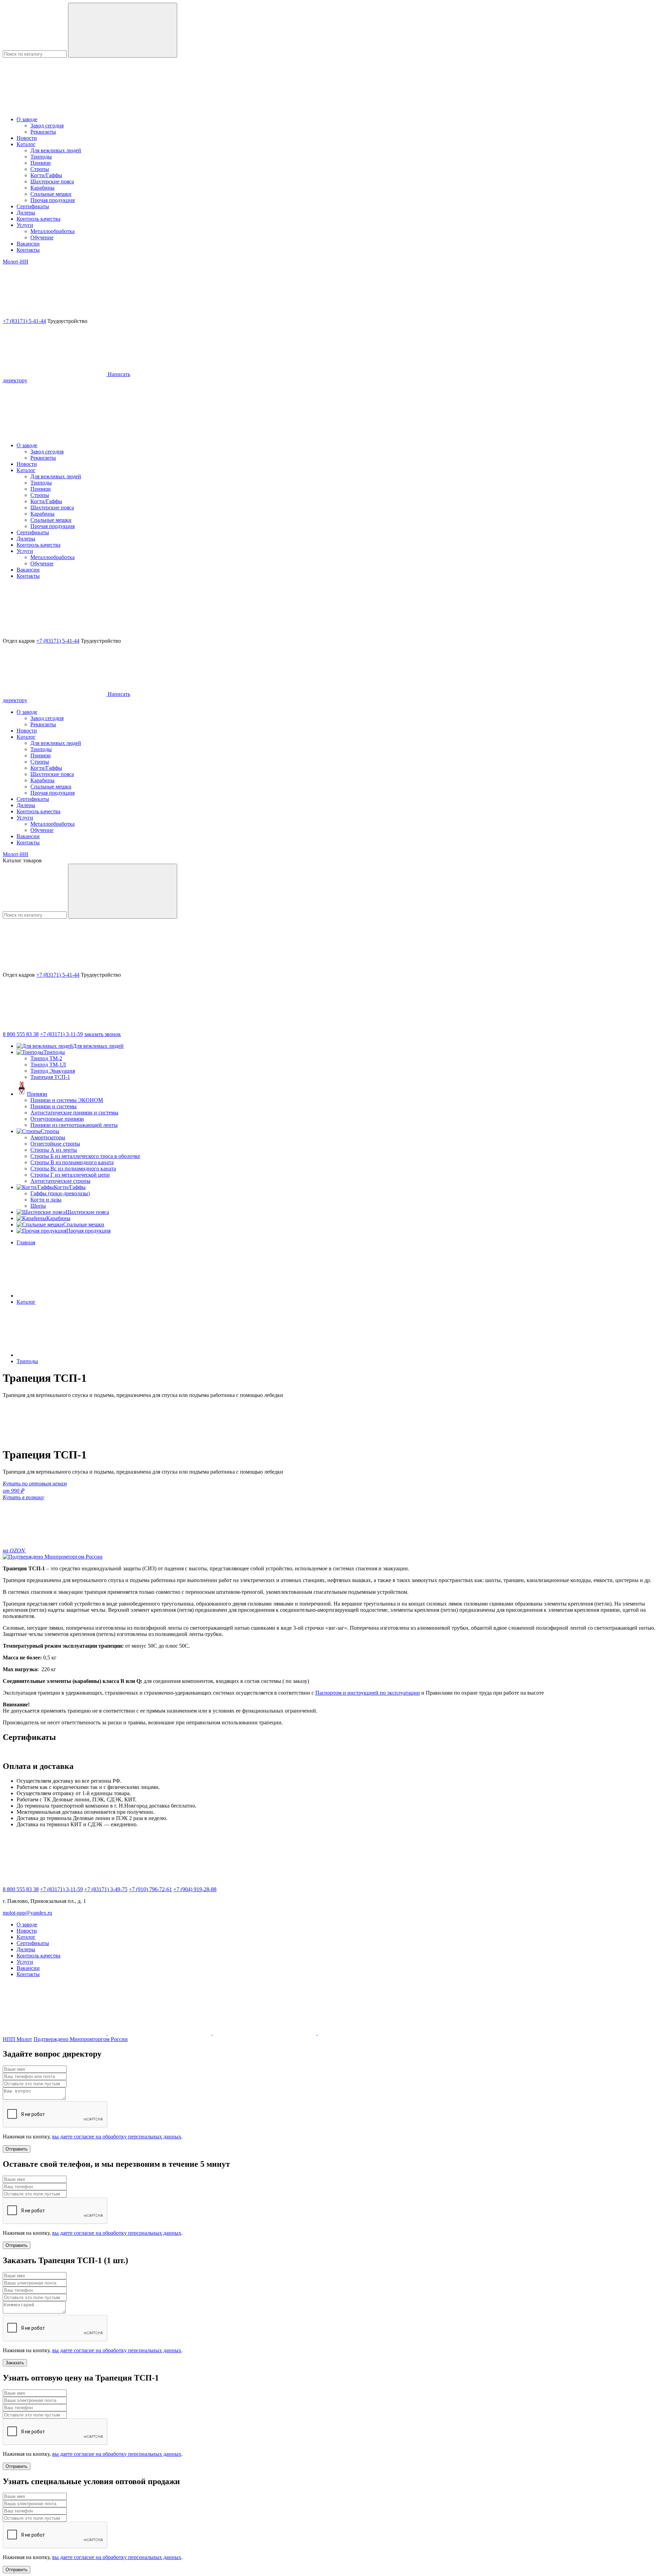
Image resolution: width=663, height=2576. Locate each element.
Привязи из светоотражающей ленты (74, 1125)
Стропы (40, 169)
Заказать (15, 2363)
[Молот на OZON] (265, 2033)
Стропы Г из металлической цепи (70, 1175)
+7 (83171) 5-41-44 (24, 321)
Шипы (38, 1206)
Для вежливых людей (56, 150)
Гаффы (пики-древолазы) (60, 1193)
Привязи (41, 163)
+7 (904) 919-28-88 (195, 1889)
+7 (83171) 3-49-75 (106, 1889)
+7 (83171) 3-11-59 (61, 1034)
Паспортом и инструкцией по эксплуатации (368, 1693)
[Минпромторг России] (53, 1557)
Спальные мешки (51, 194)
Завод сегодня (47, 126)
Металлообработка (52, 231)
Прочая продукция (52, 200)
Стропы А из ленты (54, 1150)
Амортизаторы (48, 1137)
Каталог (26, 1302)
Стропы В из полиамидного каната (72, 1162)
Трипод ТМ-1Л (48, 1065)
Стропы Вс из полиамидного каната (73, 1169)
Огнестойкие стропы (55, 1144)
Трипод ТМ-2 (46, 1058)
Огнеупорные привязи (57, 1119)
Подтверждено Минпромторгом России (81, 2039)
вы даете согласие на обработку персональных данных (117, 2137)
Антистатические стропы (60, 1181)
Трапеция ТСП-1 (50, 1077)
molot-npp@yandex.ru (27, 1913)
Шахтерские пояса (52, 181)
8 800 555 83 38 (21, 1034)
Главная (26, 1242)
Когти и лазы (46, 1200)
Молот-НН (16, 262)
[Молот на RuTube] (55, 2033)
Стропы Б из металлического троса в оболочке (85, 1156)
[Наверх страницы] (55, 434)
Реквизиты (43, 132)
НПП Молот (17, 2039)
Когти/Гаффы (46, 175)
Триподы (41, 157)
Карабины (42, 188)
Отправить (17, 2149)
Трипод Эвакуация (53, 1071)
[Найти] (123, 30)
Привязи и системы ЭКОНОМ (67, 1100)
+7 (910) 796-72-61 (150, 1889)
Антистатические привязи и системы (74, 1113)
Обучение (42, 237)
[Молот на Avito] (160, 2033)
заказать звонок (103, 1034)
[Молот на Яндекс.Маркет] (369, 2033)
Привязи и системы (54, 1106)
